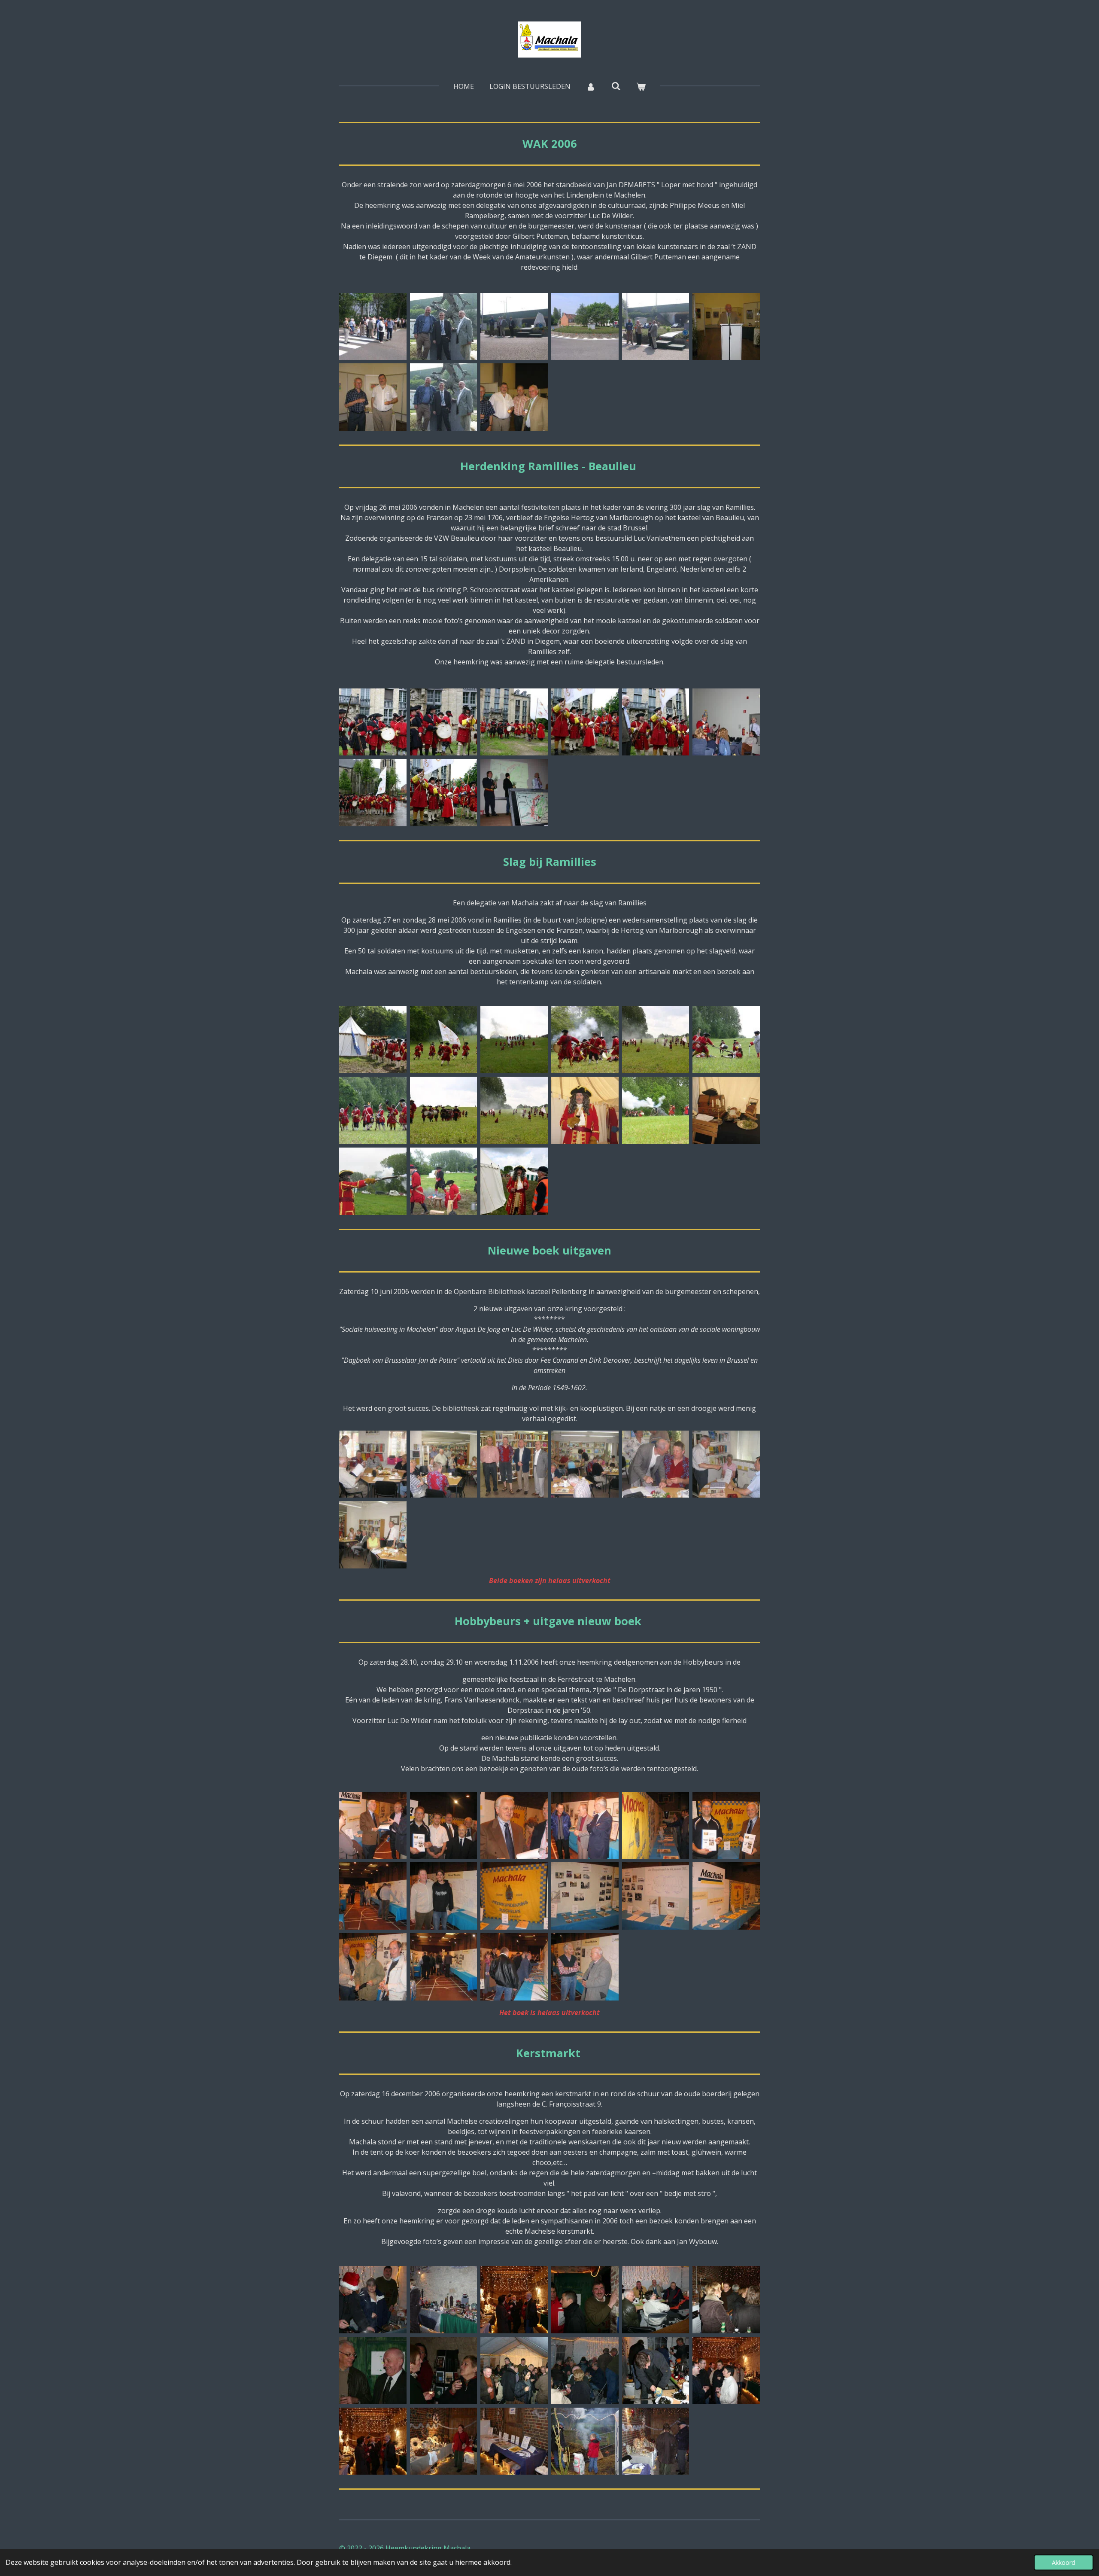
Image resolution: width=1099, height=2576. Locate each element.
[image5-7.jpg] (656, 722)
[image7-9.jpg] (373, 1110)
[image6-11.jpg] (585, 1825)
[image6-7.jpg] (726, 722)
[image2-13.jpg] (585, 2441)
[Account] (591, 86)
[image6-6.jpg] (514, 397)
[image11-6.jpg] (585, 1896)
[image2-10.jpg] (444, 1464)
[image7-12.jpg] (656, 2370)
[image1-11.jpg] (444, 1825)
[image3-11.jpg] (373, 1464)
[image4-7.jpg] (585, 722)
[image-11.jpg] (373, 1535)
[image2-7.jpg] (373, 722)
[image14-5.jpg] (373, 1967)
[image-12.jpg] (514, 1967)
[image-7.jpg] (444, 397)
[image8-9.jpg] (373, 1896)
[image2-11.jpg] (373, 1825)
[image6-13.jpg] (726, 2370)
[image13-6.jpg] (726, 1896)
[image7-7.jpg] (514, 793)
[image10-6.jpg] (514, 1896)
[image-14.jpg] (444, 2300)
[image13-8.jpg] (585, 2300)
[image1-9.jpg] (373, 1040)
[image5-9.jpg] (585, 1040)
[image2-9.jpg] (444, 1040)
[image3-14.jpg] (514, 2441)
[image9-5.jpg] (514, 1110)
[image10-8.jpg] (444, 2370)
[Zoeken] (616, 86)
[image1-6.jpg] (514, 327)
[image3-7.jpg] (656, 327)
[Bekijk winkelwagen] (641, 86)
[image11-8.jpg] (373, 2370)
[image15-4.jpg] (373, 2300)
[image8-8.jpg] (444, 1110)
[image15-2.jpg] (444, 1967)
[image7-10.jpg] (726, 1825)
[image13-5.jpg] (444, 1181)
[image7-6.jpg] (373, 397)
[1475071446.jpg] (444, 327)
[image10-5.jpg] (656, 1110)
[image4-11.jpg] (514, 1825)
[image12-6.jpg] (656, 1896)
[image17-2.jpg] (514, 2300)
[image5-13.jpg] (373, 2441)
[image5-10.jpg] (585, 1464)
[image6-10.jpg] (726, 1464)
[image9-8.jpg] (514, 2370)
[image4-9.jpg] (656, 1040)
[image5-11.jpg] (656, 1825)
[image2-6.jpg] (373, 327)
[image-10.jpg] (514, 1181)
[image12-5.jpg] (726, 1110)
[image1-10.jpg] (514, 1464)
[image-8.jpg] (373, 793)
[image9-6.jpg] (444, 1896)
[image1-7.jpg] (514, 722)
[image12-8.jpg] (726, 2300)
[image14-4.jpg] (373, 1181)
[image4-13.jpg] (444, 2441)
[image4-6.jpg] (585, 327)
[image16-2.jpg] (585, 1967)
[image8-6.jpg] (444, 793)
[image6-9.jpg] (726, 1040)
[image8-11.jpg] (585, 2370)
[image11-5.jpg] (585, 1110)
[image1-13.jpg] (656, 2441)
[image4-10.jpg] (656, 1464)
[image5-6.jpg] (726, 327)
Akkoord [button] (1064, 2562)
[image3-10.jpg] (514, 1040)
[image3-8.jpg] (444, 722)
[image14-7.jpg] (656, 2300)
